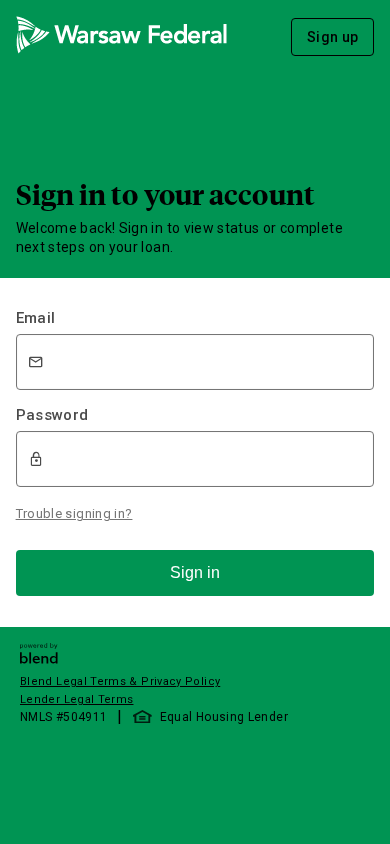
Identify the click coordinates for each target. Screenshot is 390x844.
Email (36, 318)
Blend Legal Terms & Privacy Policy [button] (120, 681)
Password (52, 415)
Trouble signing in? (74, 513)
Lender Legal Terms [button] (76, 699)
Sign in (195, 572)
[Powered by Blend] (39, 658)
